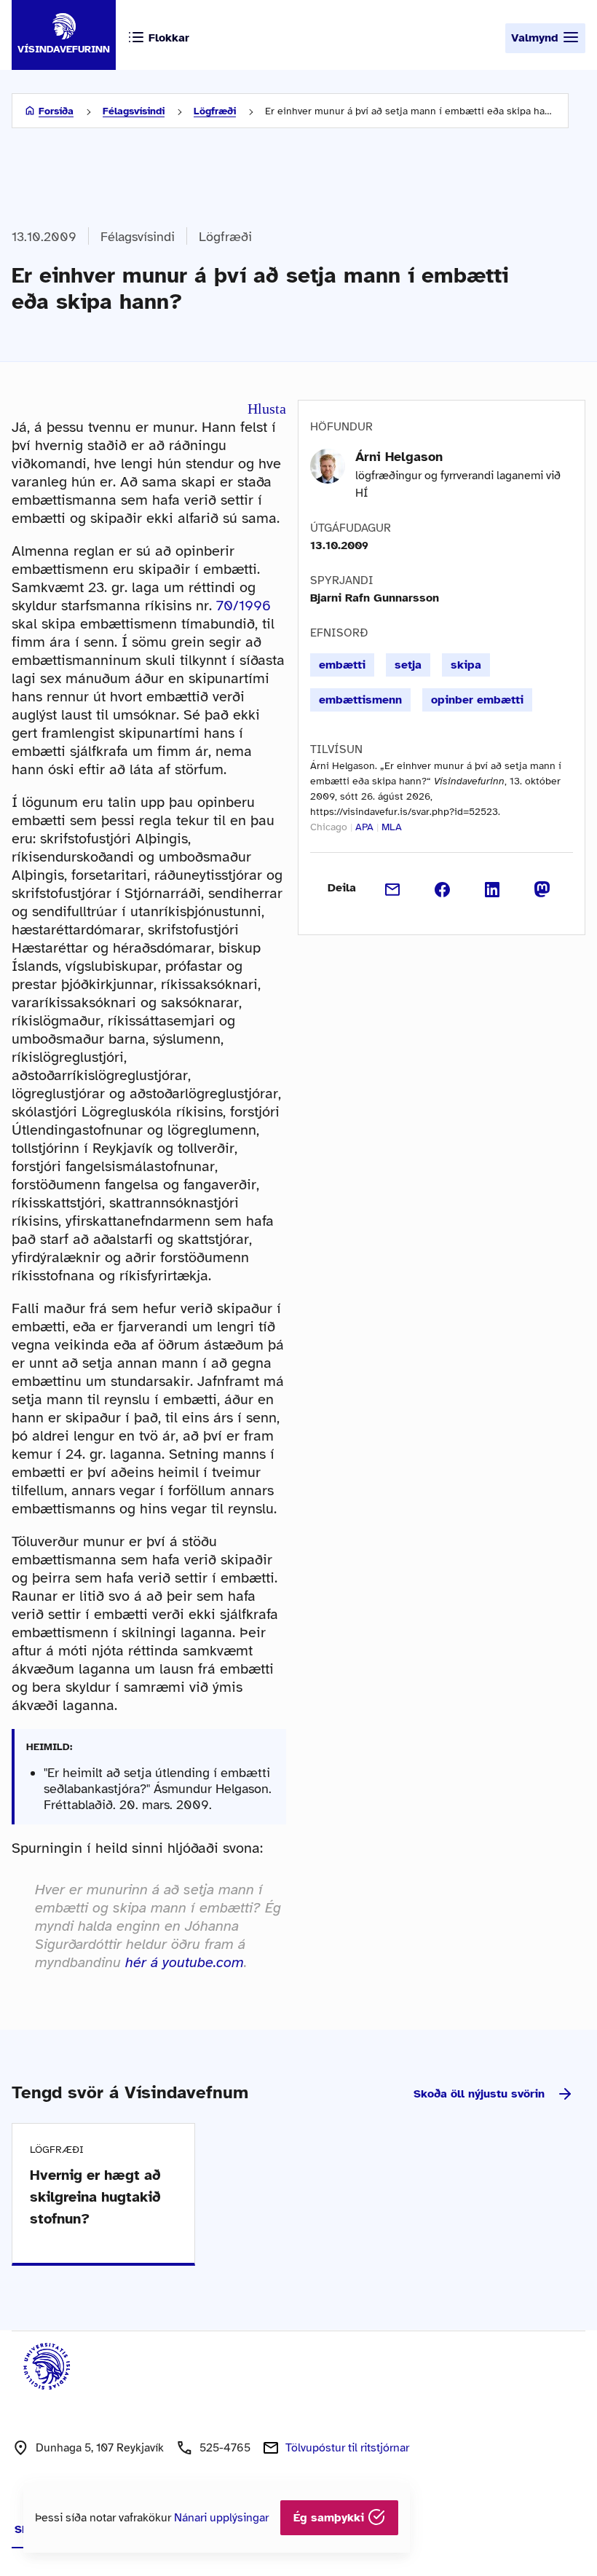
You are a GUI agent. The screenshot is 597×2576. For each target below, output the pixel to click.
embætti (342, 665)
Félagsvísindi (134, 111)
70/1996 (244, 606)
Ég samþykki (331, 2518)
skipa (466, 665)
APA (364, 827)
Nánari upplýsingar (221, 2518)
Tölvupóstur (347, 2448)
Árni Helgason (399, 457)
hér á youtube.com (185, 1962)
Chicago (329, 827)
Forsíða (56, 111)
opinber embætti (477, 700)
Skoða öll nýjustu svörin (479, 2094)
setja (408, 665)
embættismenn (360, 700)
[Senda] (393, 888)
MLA (392, 827)
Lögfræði (215, 111)
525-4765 (225, 2448)
